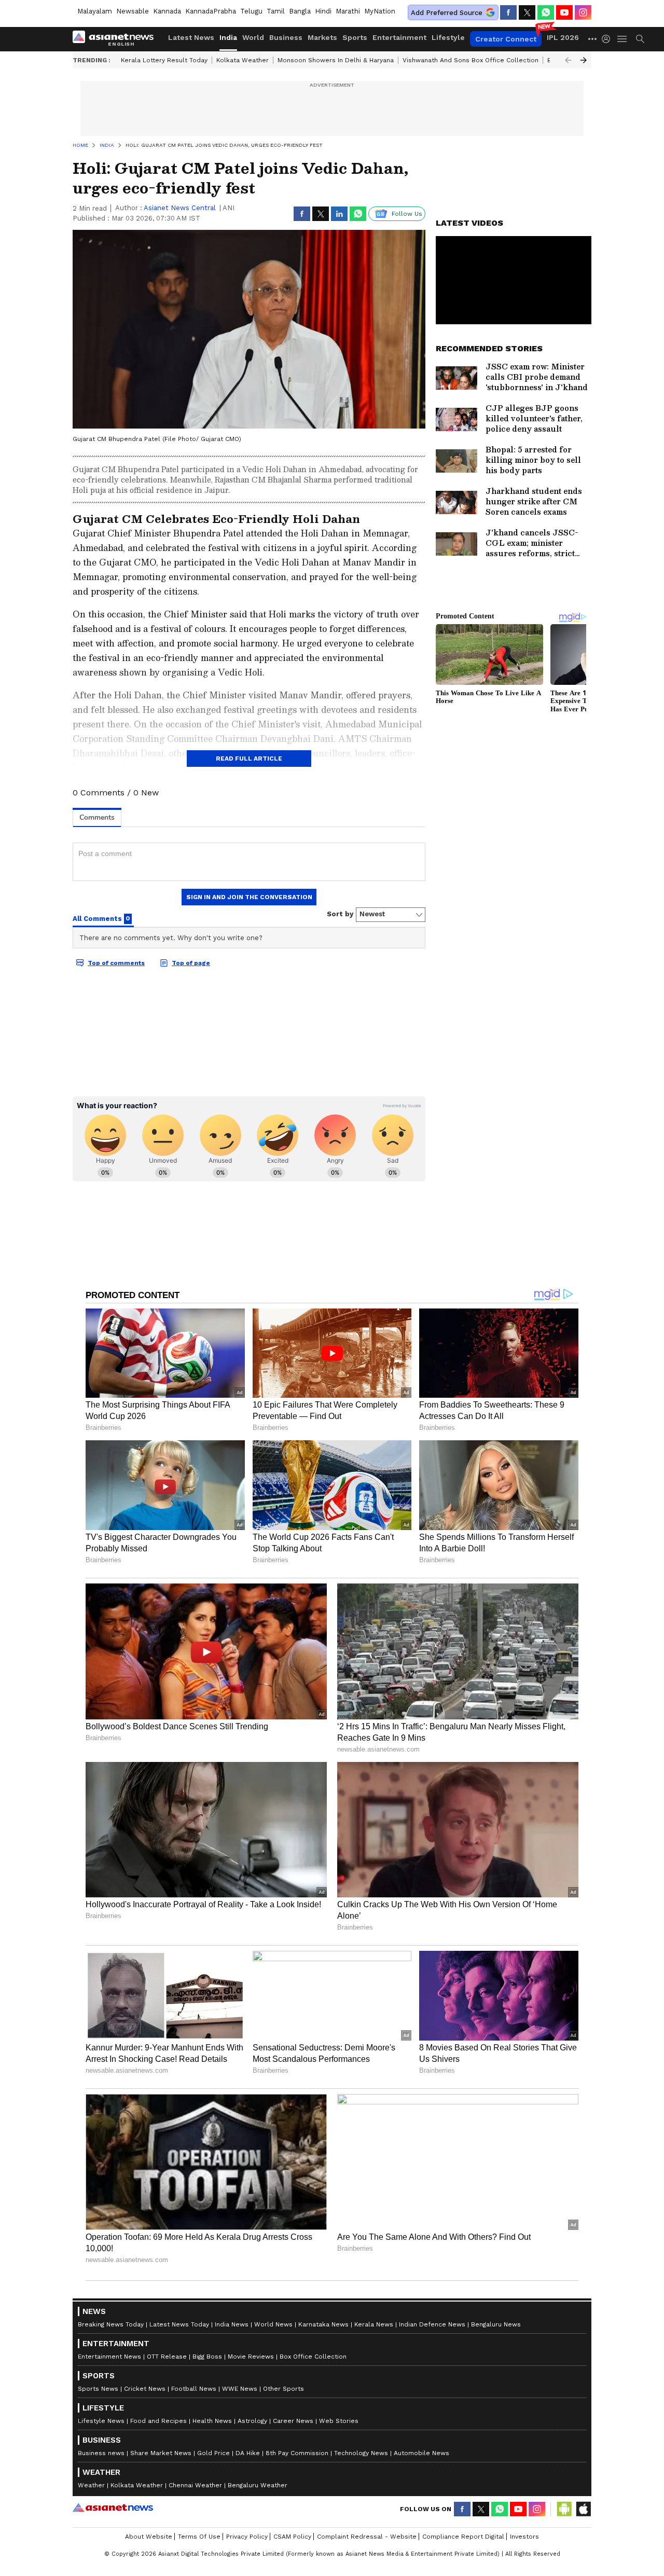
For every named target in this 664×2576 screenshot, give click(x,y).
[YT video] (564, 12)
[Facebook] (508, 12)
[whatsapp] (546, 12)
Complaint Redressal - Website (367, 2537)
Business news (101, 2453)
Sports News (98, 2389)
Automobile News (421, 2453)
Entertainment (399, 37)
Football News (194, 2389)
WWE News (240, 2389)
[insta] (583, 12)
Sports (355, 37)
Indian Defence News (432, 2324)
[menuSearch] (640, 39)
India (228, 37)
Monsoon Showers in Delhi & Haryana (336, 60)
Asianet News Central (180, 208)
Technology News (361, 2453)
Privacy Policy (247, 2537)
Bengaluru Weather (258, 2485)
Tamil (276, 11)
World (253, 37)
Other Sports (283, 2389)
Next (584, 60)
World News (273, 2324)
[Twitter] (527, 12)
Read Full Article (249, 759)
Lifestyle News (101, 2421)
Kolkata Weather (243, 60)
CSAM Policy (292, 2537)
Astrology (252, 2421)
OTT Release (167, 2357)
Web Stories (339, 2421)
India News (232, 2324)
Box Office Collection (313, 2357)
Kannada (167, 11)
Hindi (323, 11)
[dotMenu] (593, 39)
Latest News (191, 37)
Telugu (251, 11)
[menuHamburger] (622, 39)
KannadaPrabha (211, 11)
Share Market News (161, 2453)
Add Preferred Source (447, 13)
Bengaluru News (496, 2324)
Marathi (348, 11)
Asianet (113, 2508)
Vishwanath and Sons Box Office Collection (471, 60)
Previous (568, 60)
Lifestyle (448, 37)
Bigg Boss (207, 2357)
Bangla (300, 11)
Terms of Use (199, 2537)
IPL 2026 (563, 37)
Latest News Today (179, 2324)
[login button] (608, 39)
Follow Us (407, 214)
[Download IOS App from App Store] (583, 2509)
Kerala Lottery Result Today (164, 60)
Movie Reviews (251, 2357)
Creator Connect (506, 39)
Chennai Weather (195, 2485)
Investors (524, 2537)
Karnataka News (323, 2324)
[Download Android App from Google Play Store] (564, 2509)
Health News (212, 2421)
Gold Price (213, 2453)
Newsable (133, 11)
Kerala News (374, 2324)
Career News (293, 2421)
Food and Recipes (158, 2421)
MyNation (380, 11)
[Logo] (117, 39)
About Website (149, 2537)
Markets (322, 37)
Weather (91, 2485)
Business (286, 37)
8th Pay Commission (297, 2453)
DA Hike (248, 2453)
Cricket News (145, 2389)
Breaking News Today (111, 2324)
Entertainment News (109, 2357)
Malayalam (95, 11)
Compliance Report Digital (463, 2537)
